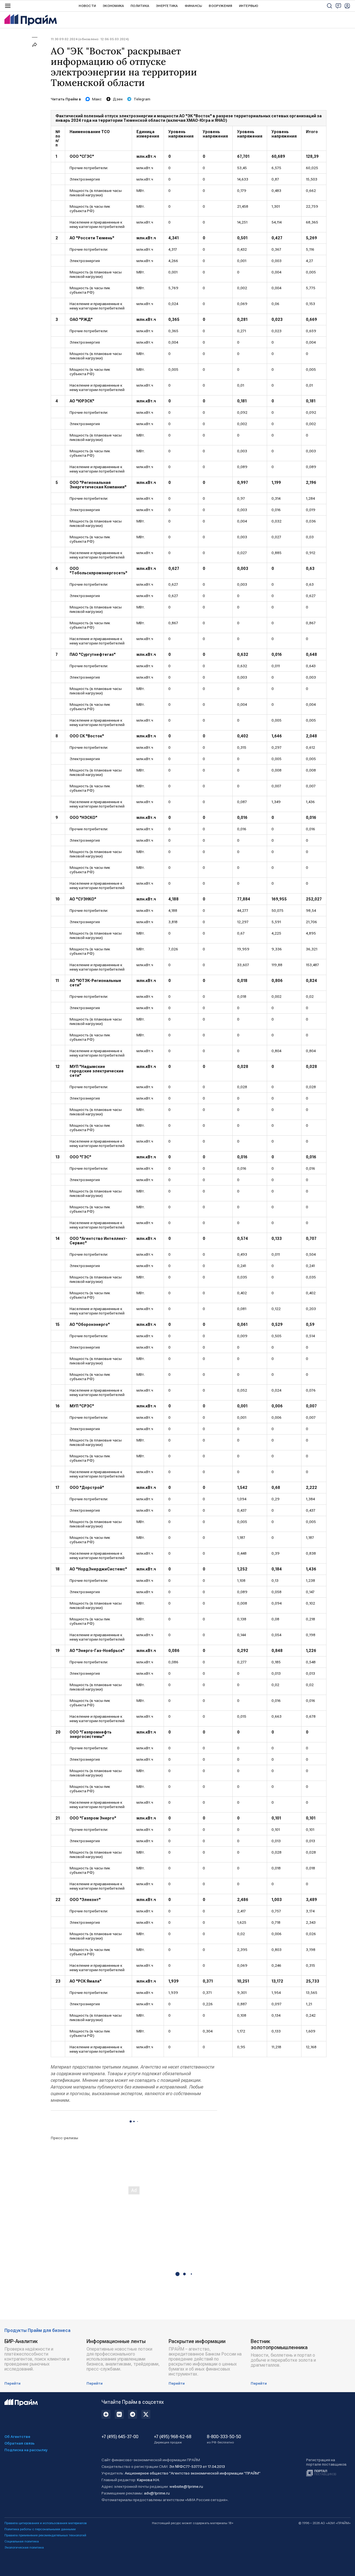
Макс (97, 99)
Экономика (113, 6)
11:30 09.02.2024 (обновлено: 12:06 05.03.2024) (90, 39)
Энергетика (167, 6)
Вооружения (220, 6)
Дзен (118, 99)
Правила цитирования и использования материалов (46, 2523)
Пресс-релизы (64, 2138)
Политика (140, 6)
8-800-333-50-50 (224, 2439)
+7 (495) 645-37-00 (120, 2437)
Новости (87, 6)
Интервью (249, 6)
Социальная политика (22, 2541)
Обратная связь (20, 2443)
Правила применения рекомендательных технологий (45, 2535)
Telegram (142, 99)
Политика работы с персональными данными (40, 2529)
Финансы (194, 6)
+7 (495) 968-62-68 (173, 2439)
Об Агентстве (17, 2437)
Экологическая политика (24, 2547)
